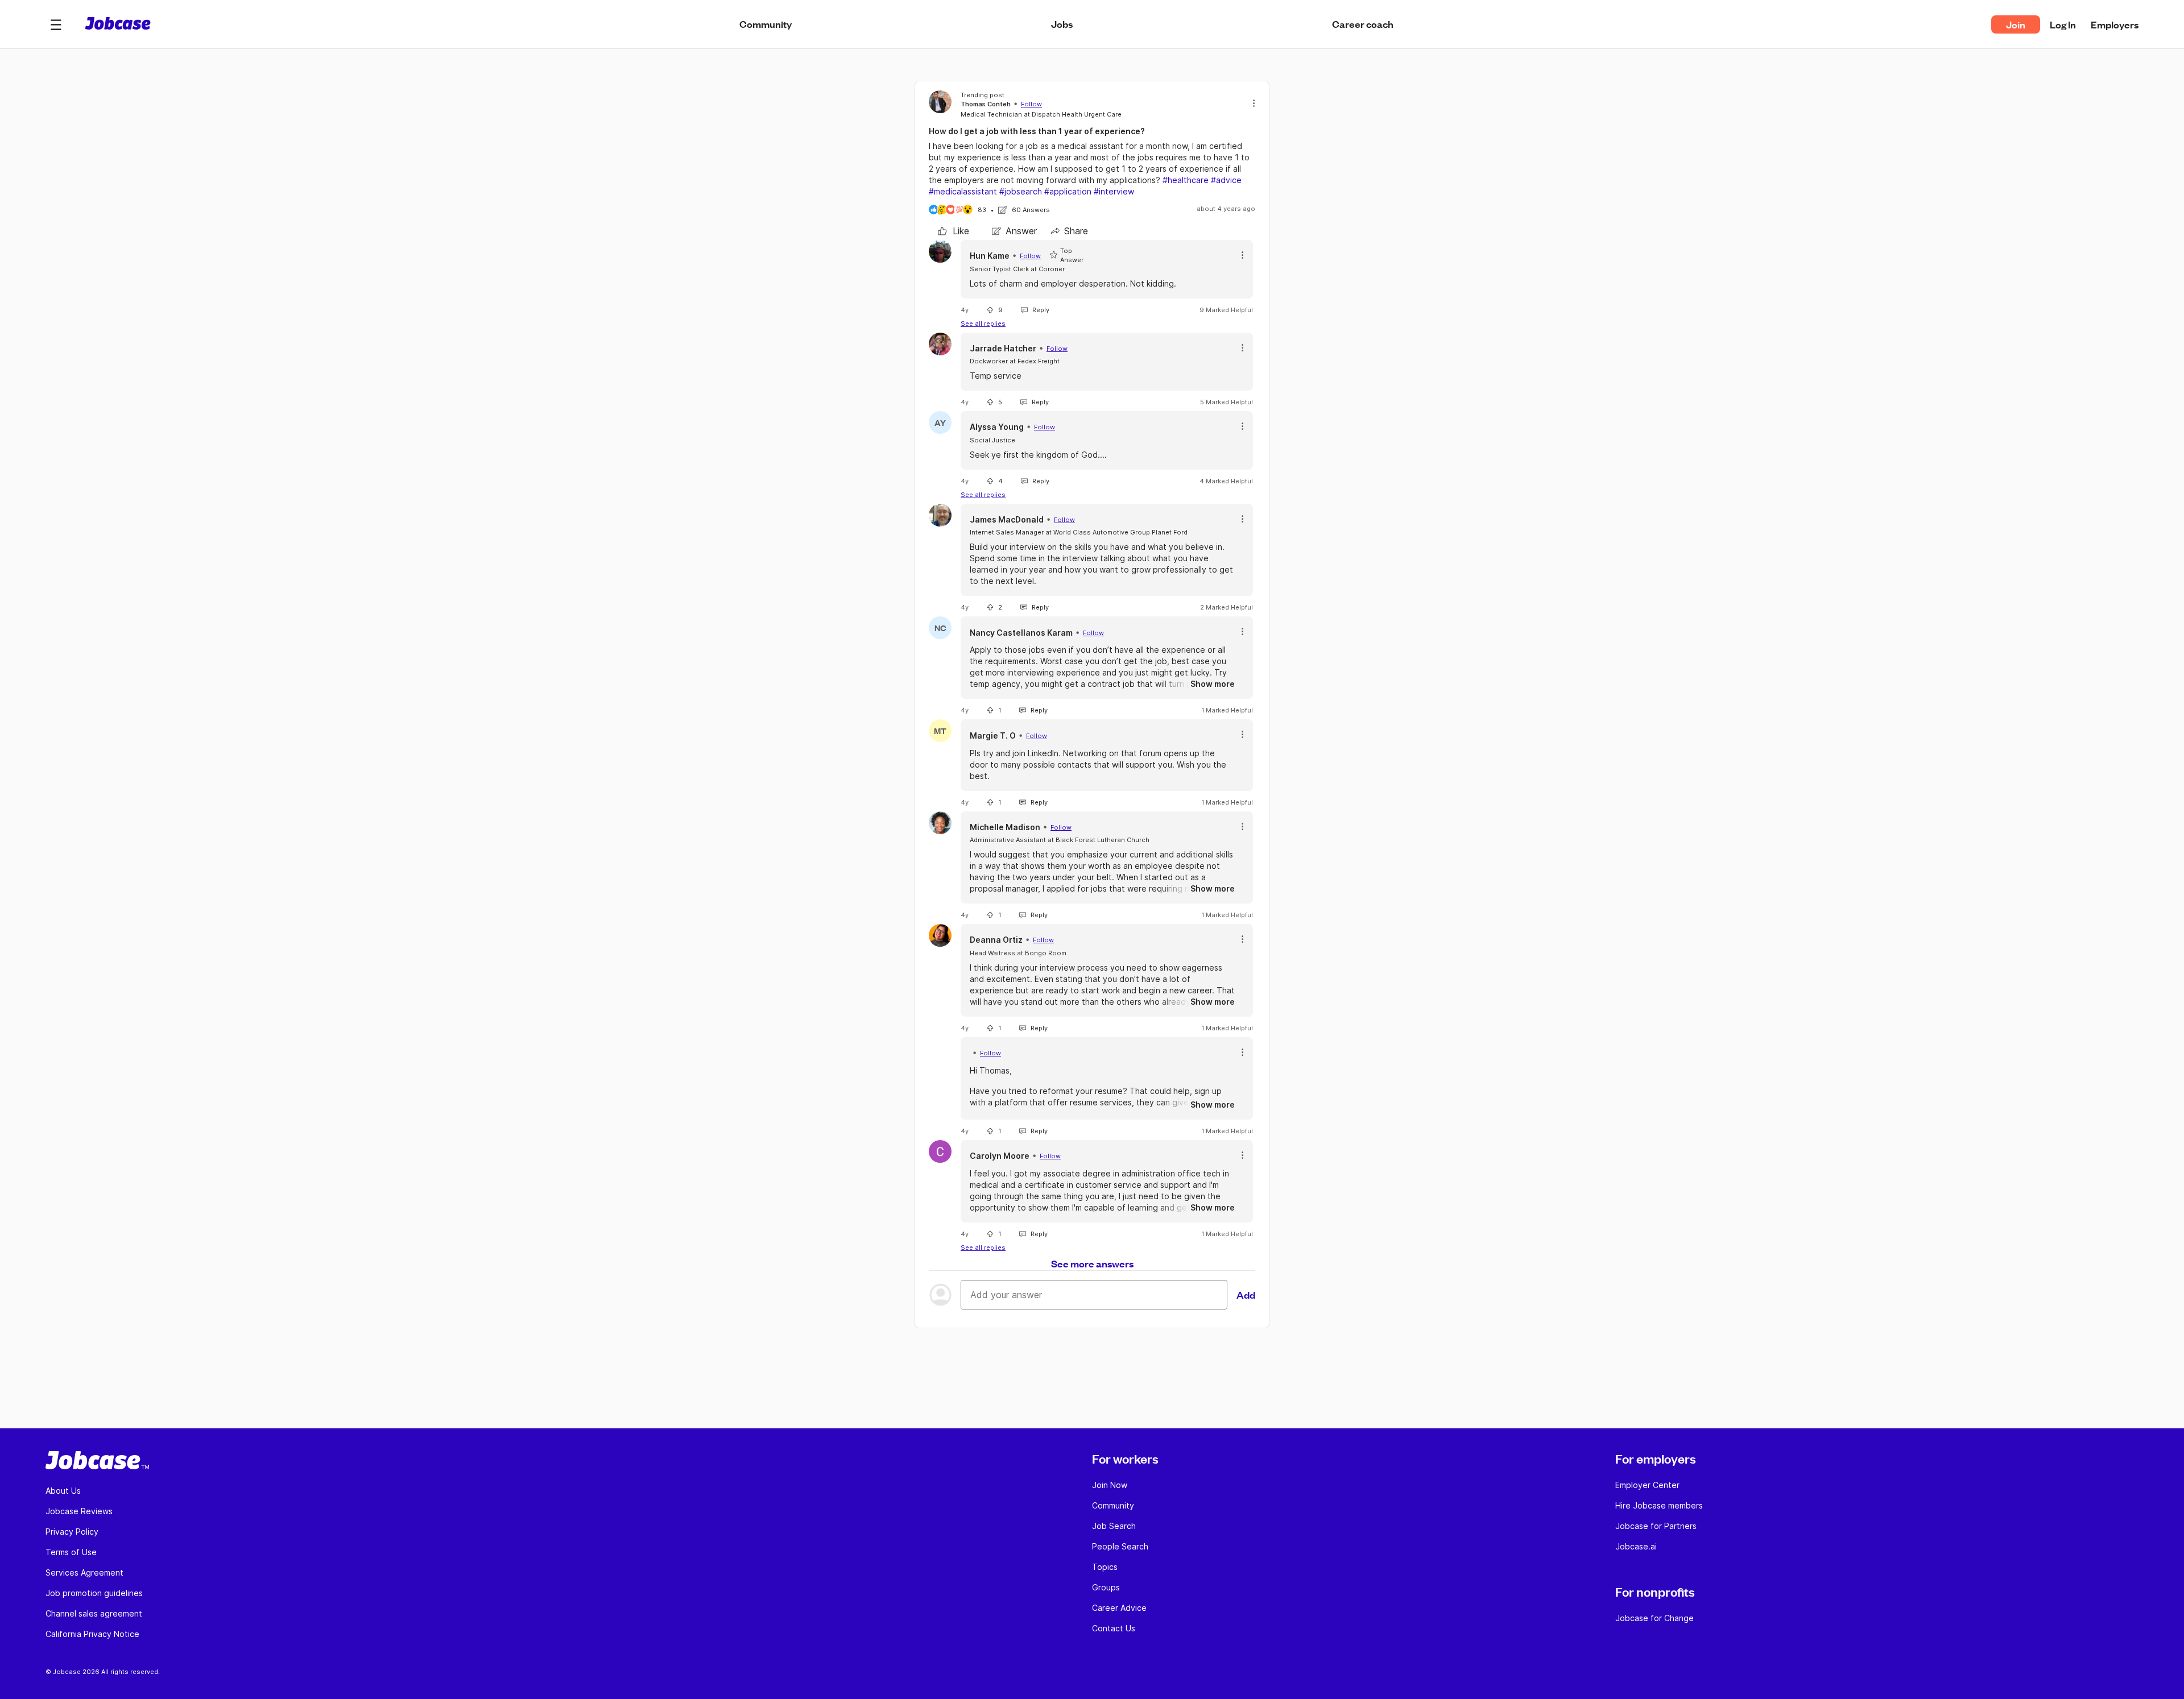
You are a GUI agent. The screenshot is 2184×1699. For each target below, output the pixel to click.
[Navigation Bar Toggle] (56, 24)
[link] (954, 231)
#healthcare (1186, 180)
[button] (56, 24)
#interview (1114, 191)
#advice (1226, 180)
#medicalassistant (963, 191)
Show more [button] (1213, 684)
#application (1068, 191)
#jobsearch (1021, 191)
